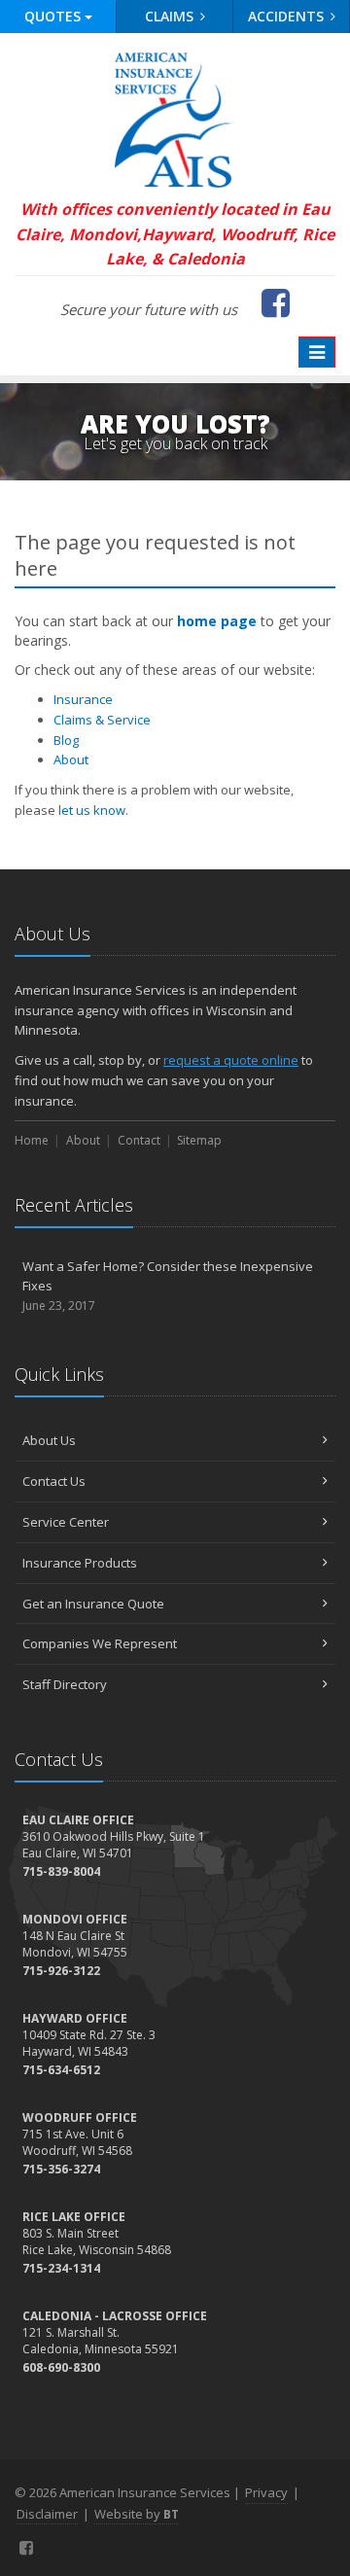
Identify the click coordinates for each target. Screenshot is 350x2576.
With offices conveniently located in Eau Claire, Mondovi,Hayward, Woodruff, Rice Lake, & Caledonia (175, 234)
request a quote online (231, 1060)
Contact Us (54, 1481)
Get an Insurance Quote (93, 1604)
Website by (137, 2514)
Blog (66, 740)
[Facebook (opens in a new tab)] (27, 2548)
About (71, 759)
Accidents (288, 16)
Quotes (54, 16)
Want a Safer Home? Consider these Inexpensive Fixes (168, 1286)
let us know (92, 810)
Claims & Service (102, 720)
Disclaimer (47, 2514)
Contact (139, 1140)
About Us (49, 1440)
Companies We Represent (100, 1643)
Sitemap (199, 1140)
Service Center (66, 1522)
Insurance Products (80, 1563)
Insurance (83, 699)
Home (32, 1140)
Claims (171, 16)
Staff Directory (65, 1684)
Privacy (266, 2492)
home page (217, 621)
